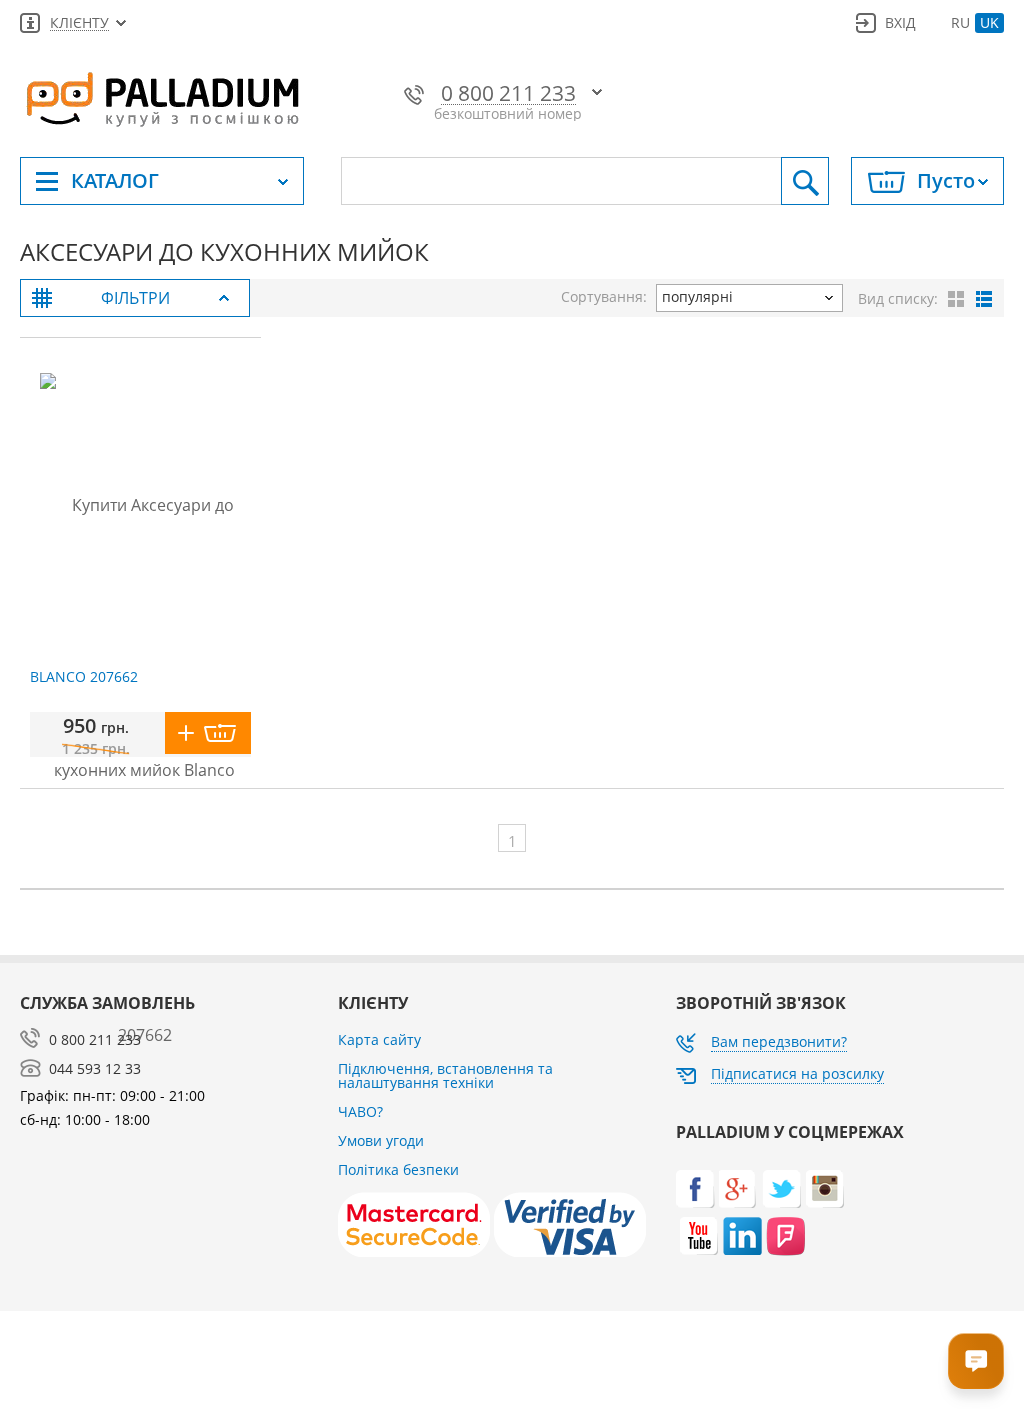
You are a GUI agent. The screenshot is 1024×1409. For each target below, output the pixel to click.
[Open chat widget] (976, 1361)
